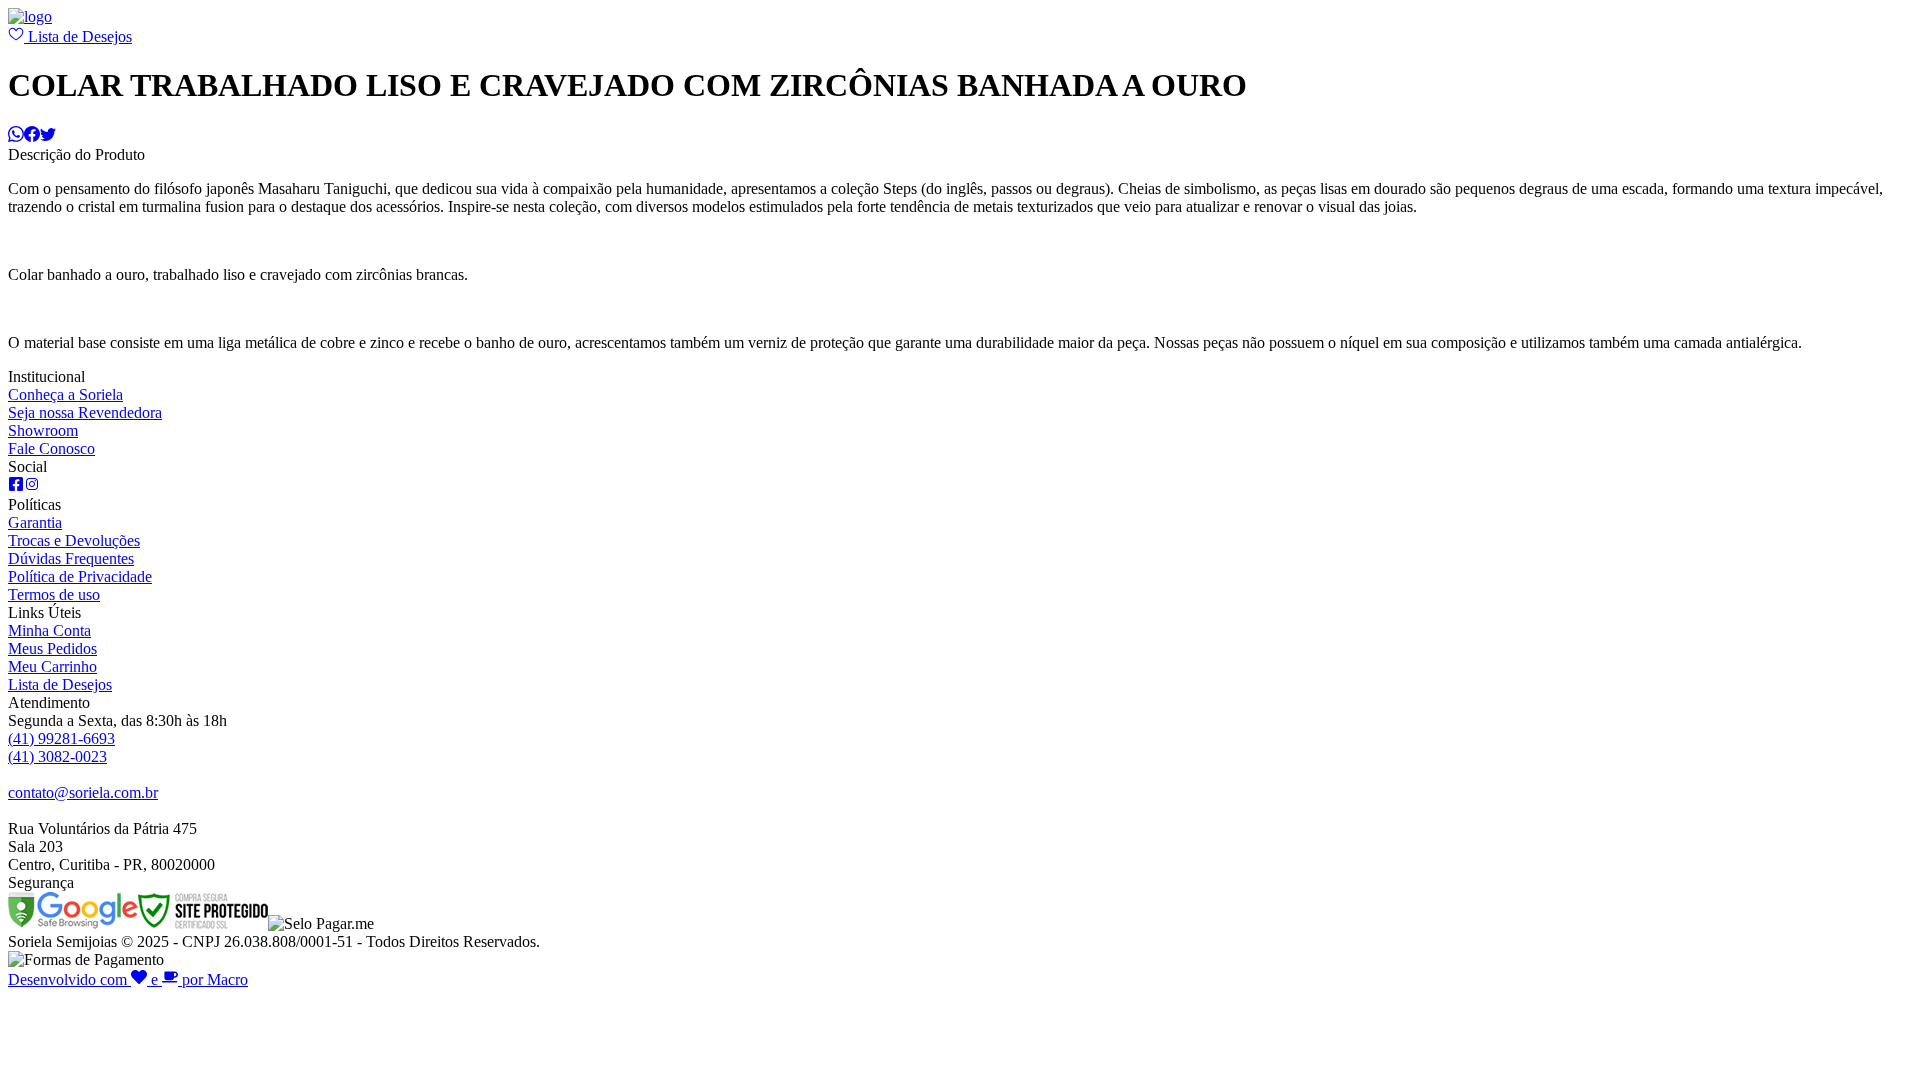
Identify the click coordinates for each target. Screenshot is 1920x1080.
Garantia (35, 522)
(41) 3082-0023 (57, 756)
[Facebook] (16, 486)
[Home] (30, 16)
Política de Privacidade (80, 576)
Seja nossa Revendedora (85, 412)
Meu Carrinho (52, 666)
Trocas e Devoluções (74, 540)
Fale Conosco (51, 448)
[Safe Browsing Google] (73, 923)
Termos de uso (54, 594)
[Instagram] (32, 486)
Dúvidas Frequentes (71, 558)
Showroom (43, 430)
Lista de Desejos (78, 36)
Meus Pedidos (52, 648)
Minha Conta (49, 630)
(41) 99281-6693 (61, 738)
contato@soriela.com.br (83, 792)
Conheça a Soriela (65, 394)
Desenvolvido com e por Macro (128, 979)
